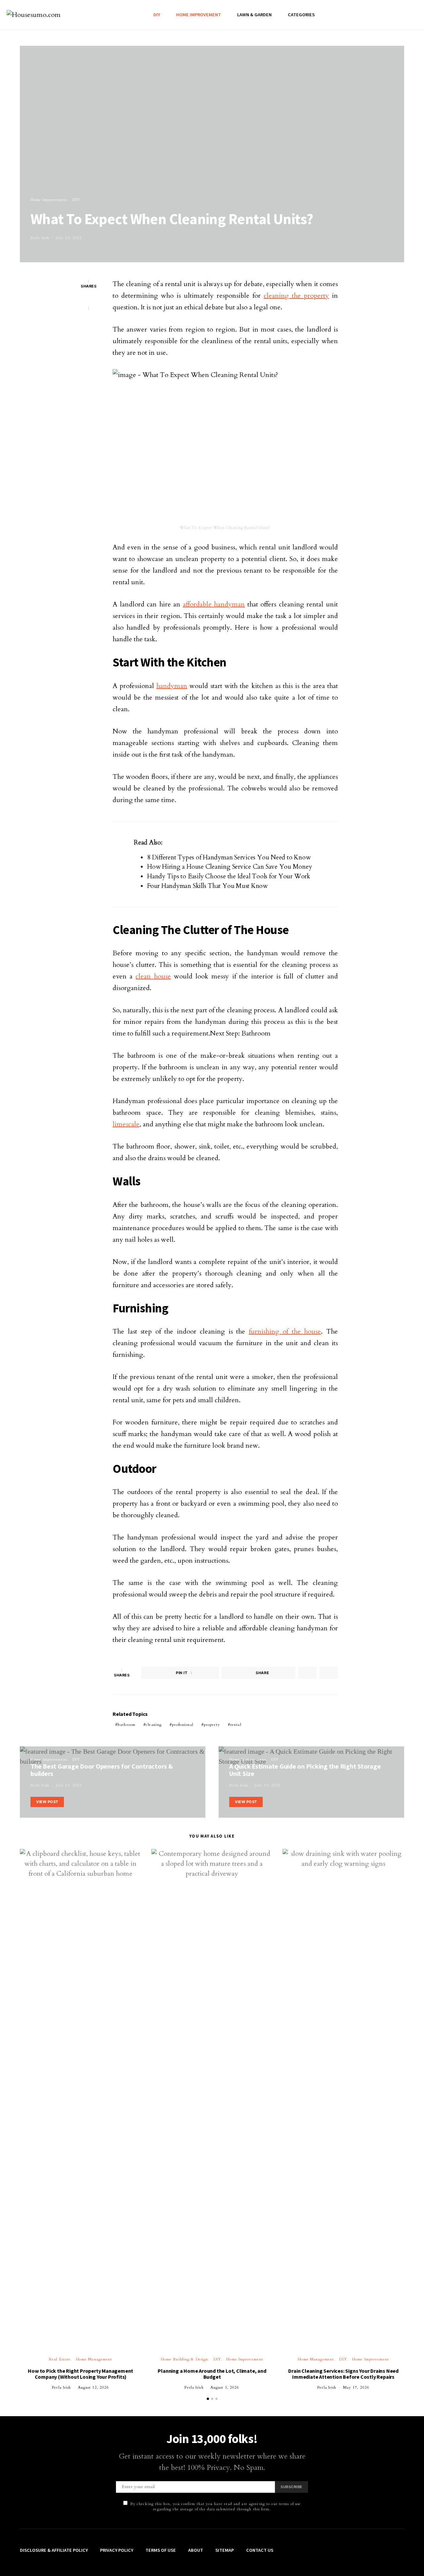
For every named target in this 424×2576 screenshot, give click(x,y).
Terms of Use (161, 2550)
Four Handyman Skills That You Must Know (207, 886)
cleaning (154, 1725)
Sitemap (225, 2550)
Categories (301, 15)
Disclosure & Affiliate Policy (54, 2550)
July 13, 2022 (69, 238)
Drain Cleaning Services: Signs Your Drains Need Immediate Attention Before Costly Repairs (343, 2374)
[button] (208, 2399)
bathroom (127, 1725)
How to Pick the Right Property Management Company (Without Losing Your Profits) (80, 2374)
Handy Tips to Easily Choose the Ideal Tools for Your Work (229, 876)
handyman (172, 686)
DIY (157, 15)
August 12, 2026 (94, 2388)
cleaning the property (296, 296)
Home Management (94, 2359)
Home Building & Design (185, 2359)
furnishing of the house (285, 1331)
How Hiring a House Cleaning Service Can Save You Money (230, 867)
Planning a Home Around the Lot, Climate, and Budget (212, 2374)
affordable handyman (214, 604)
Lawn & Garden (254, 15)
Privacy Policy (117, 2550)
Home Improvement (199, 15)
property (212, 1725)
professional (183, 1725)
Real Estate (60, 2359)
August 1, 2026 (225, 2388)
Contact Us (260, 2550)
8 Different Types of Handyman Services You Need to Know (229, 857)
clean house (153, 976)
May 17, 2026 (356, 2388)
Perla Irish (40, 238)
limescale (126, 1124)
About (196, 2550)
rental (236, 1725)
